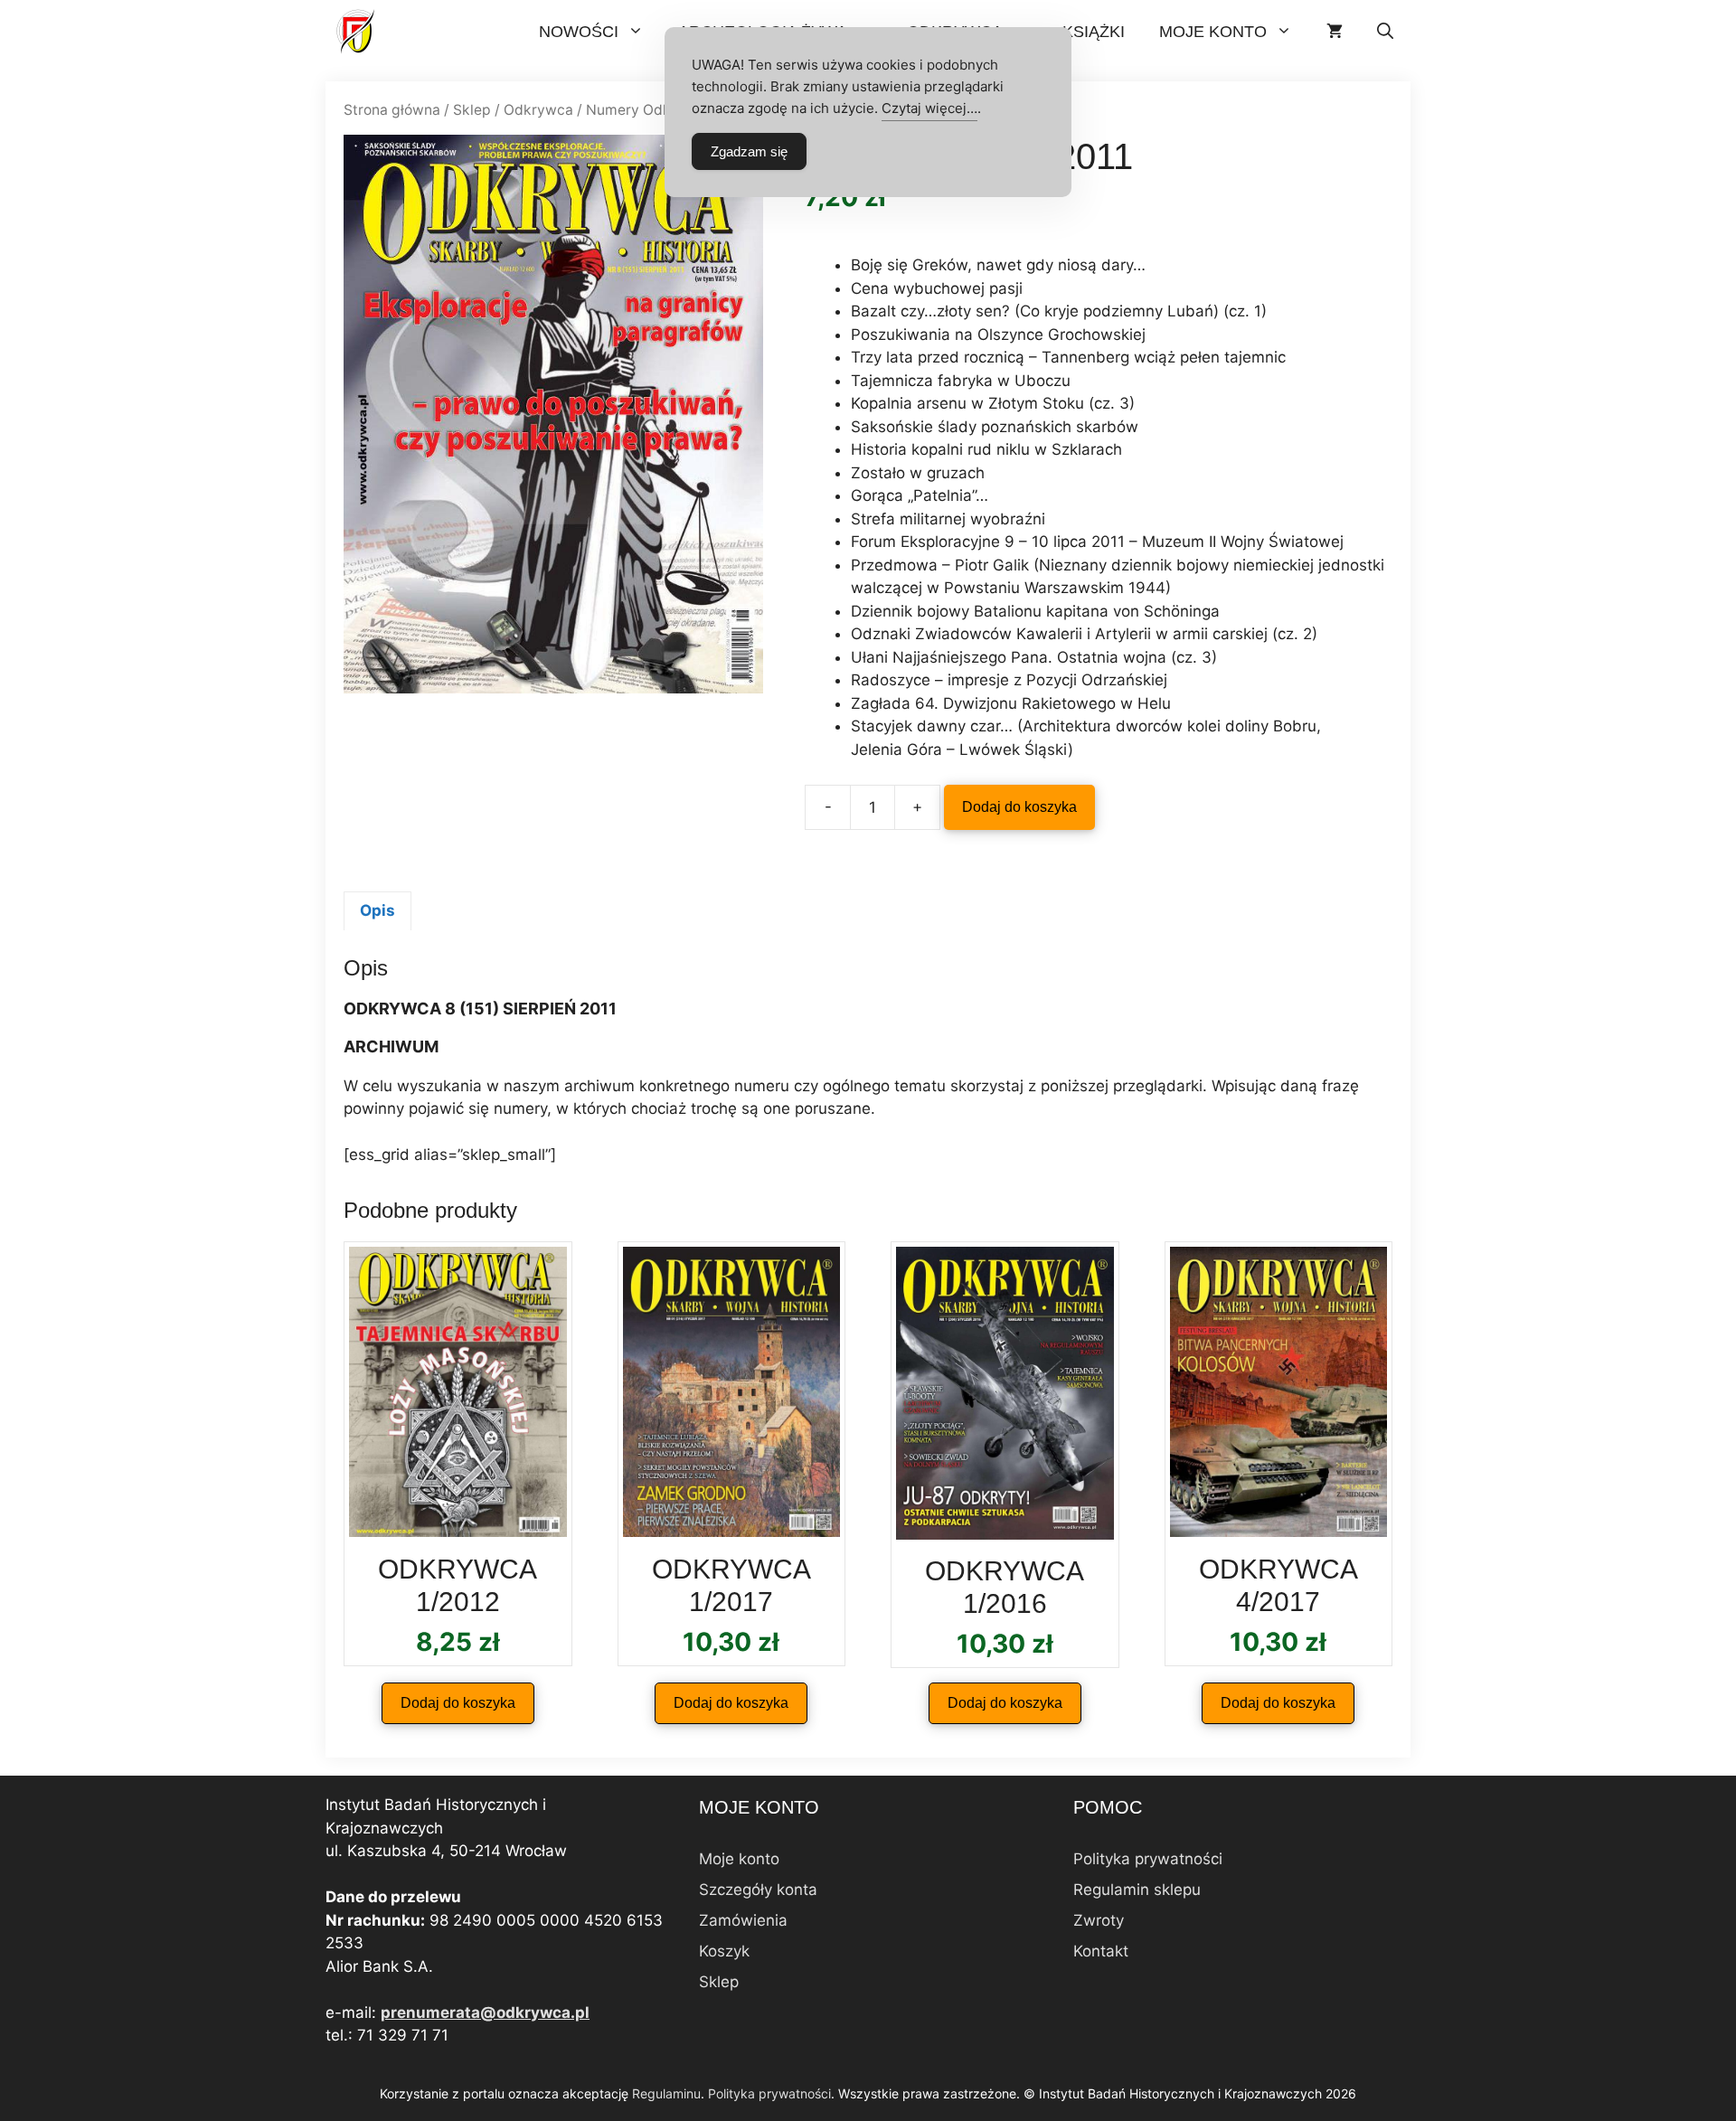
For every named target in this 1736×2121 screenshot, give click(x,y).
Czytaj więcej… (929, 108)
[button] (1385, 32)
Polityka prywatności (1148, 1859)
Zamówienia (743, 1920)
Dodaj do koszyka (1019, 807)
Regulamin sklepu (1137, 1890)
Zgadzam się (749, 151)
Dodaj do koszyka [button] (458, 1703)
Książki (1094, 32)
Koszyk (724, 1951)
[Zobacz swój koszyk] (1335, 32)
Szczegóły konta (758, 1890)
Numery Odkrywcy (649, 110)
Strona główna (392, 110)
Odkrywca (538, 110)
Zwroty (1099, 1920)
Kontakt (1101, 1951)
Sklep (472, 110)
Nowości (579, 32)
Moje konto (1213, 32)
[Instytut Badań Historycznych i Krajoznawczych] (357, 32)
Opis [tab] (377, 910)
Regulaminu (666, 2093)
